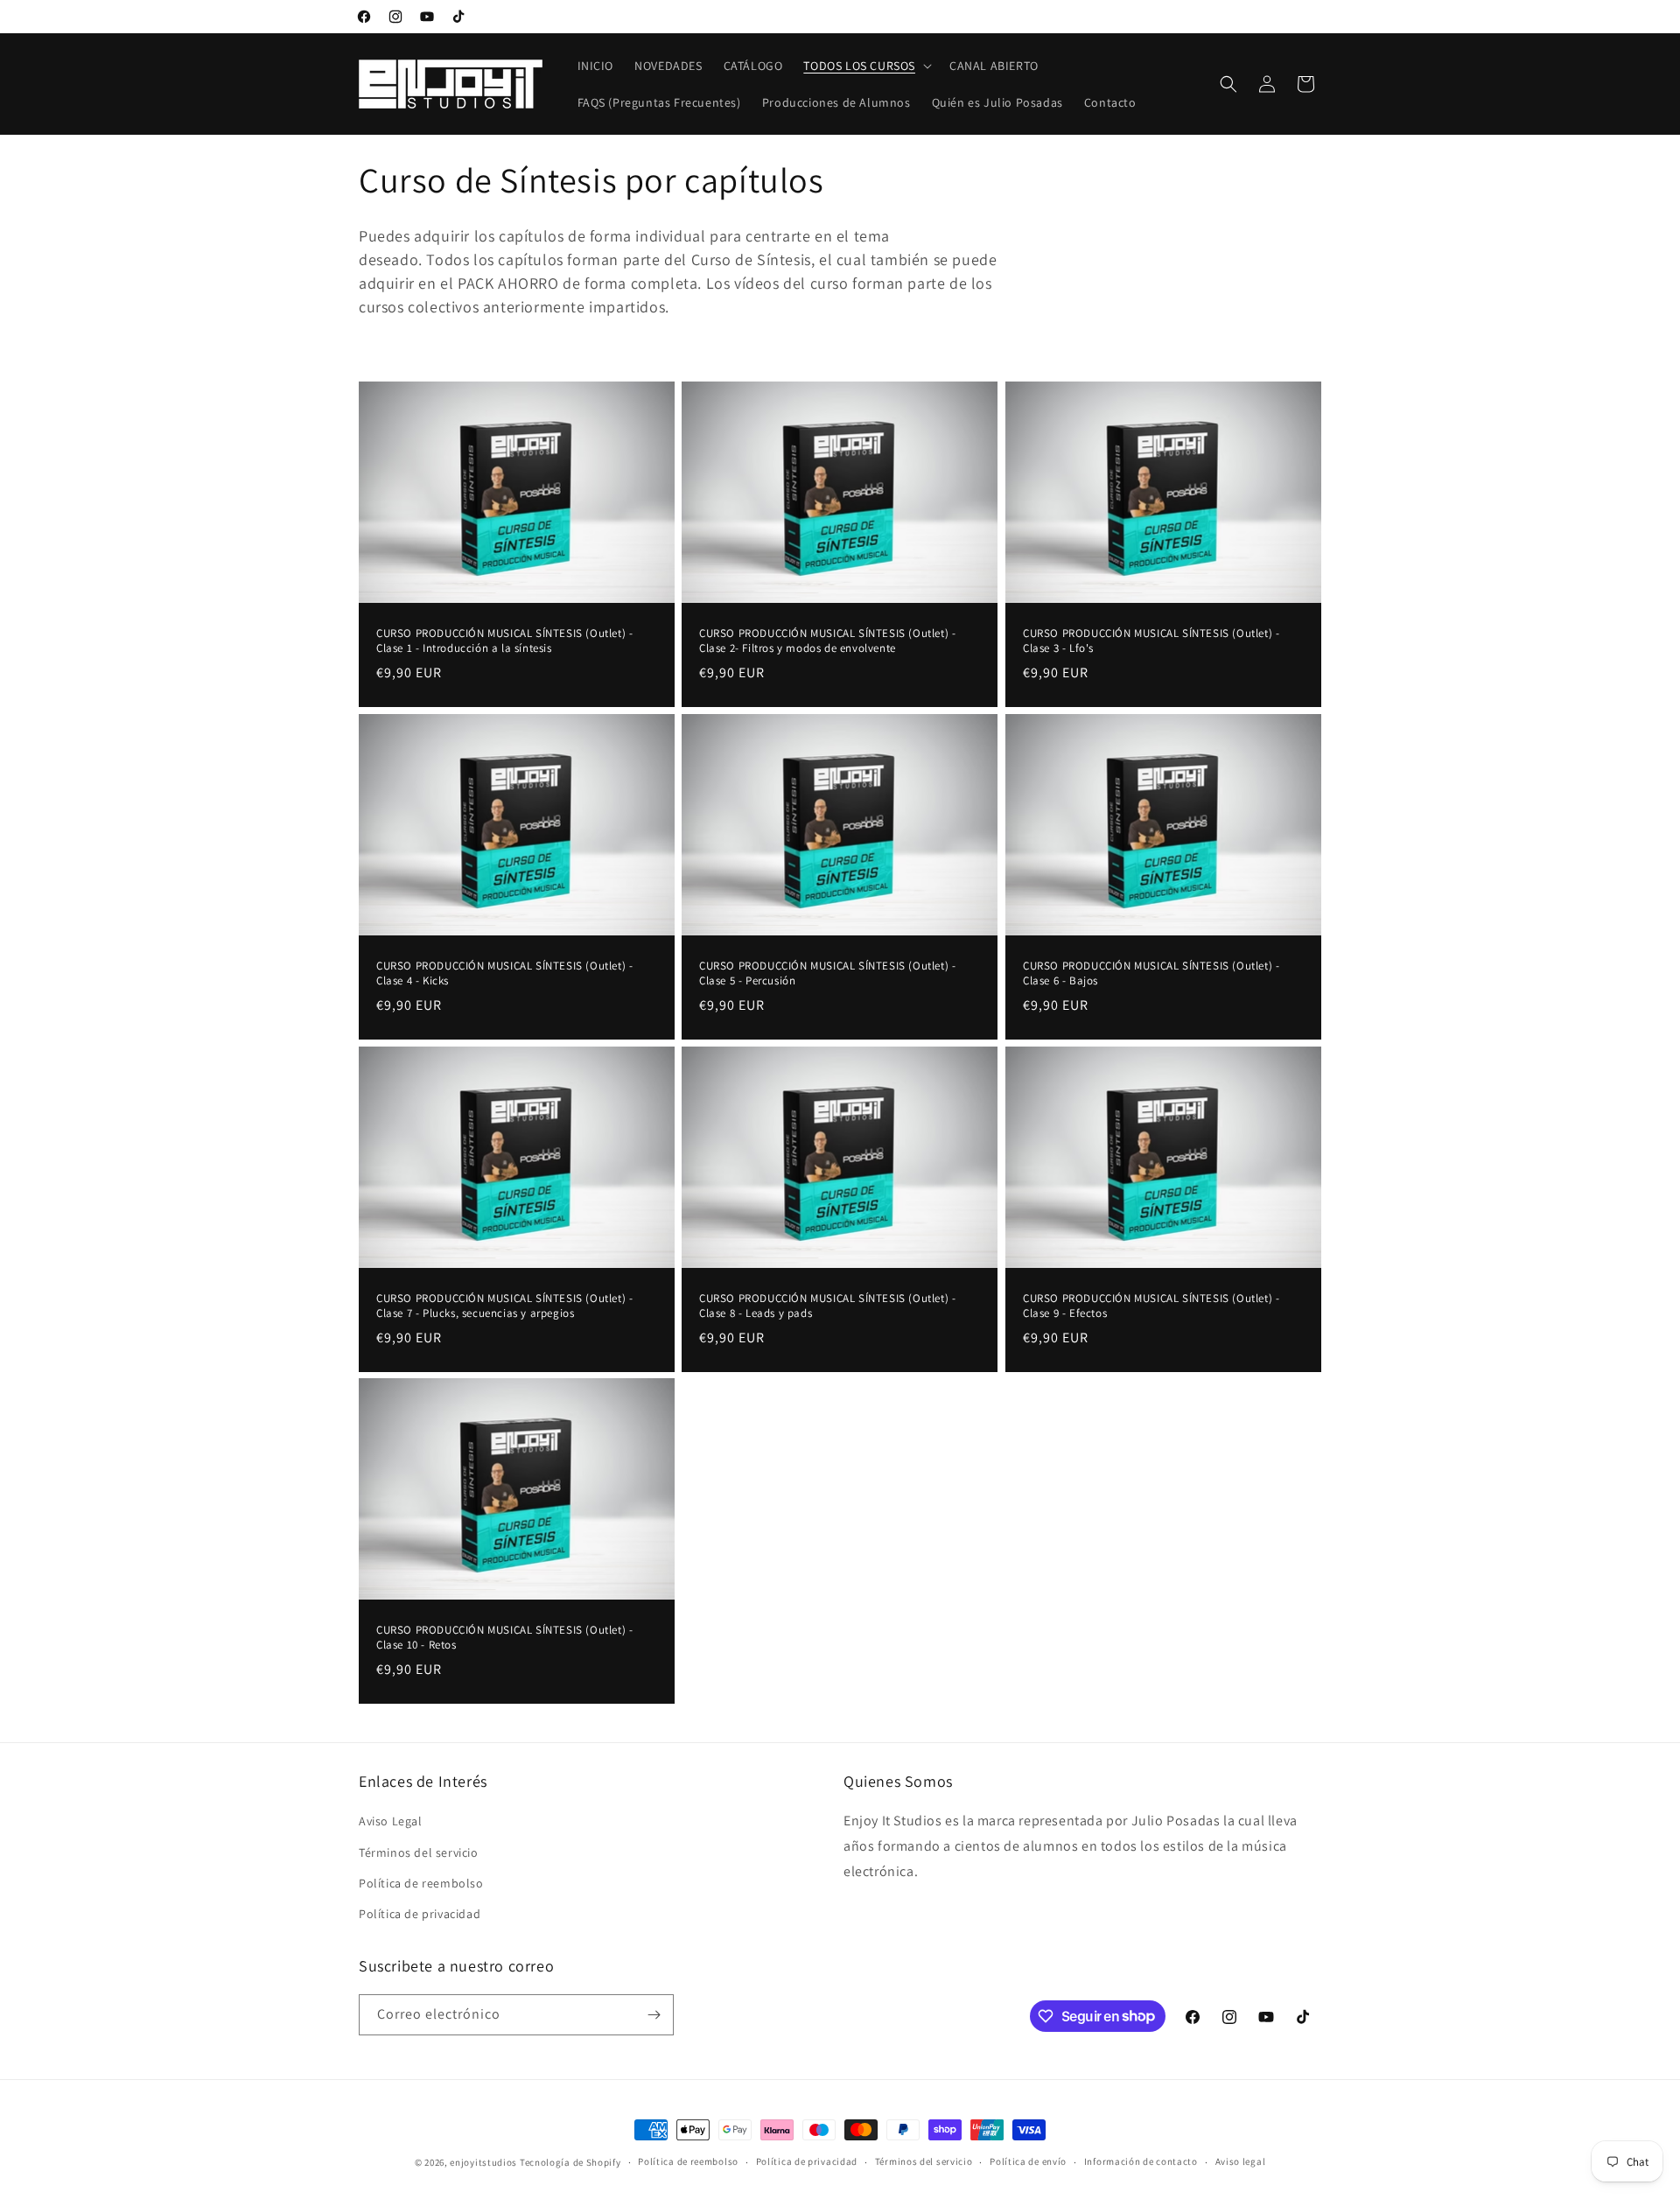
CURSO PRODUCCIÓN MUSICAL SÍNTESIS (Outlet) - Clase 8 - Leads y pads (827, 1306)
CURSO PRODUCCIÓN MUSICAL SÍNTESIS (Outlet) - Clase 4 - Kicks (504, 973)
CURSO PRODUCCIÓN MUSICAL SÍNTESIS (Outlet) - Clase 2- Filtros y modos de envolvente (827, 641)
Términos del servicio (419, 1852)
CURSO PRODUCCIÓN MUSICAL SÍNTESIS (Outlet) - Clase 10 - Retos (504, 1638)
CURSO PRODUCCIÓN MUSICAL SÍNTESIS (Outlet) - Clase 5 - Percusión (827, 973)
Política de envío (1028, 2161)
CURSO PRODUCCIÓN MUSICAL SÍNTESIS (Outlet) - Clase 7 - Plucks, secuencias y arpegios (504, 1306)
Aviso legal (1241, 2161)
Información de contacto (1141, 2161)
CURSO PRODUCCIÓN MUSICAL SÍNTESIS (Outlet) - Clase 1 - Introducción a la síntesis (504, 641)
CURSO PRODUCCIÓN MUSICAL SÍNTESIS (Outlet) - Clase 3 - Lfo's (1151, 641)
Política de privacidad (420, 1914)
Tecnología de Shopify (570, 2162)
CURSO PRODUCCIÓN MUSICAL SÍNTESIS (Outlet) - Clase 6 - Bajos (1151, 973)
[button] (866, 66)
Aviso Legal (391, 1821)
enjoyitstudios (483, 2162)
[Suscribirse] (654, 2015)
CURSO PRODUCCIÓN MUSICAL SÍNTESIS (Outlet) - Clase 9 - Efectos (1151, 1306)
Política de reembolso (421, 1883)
